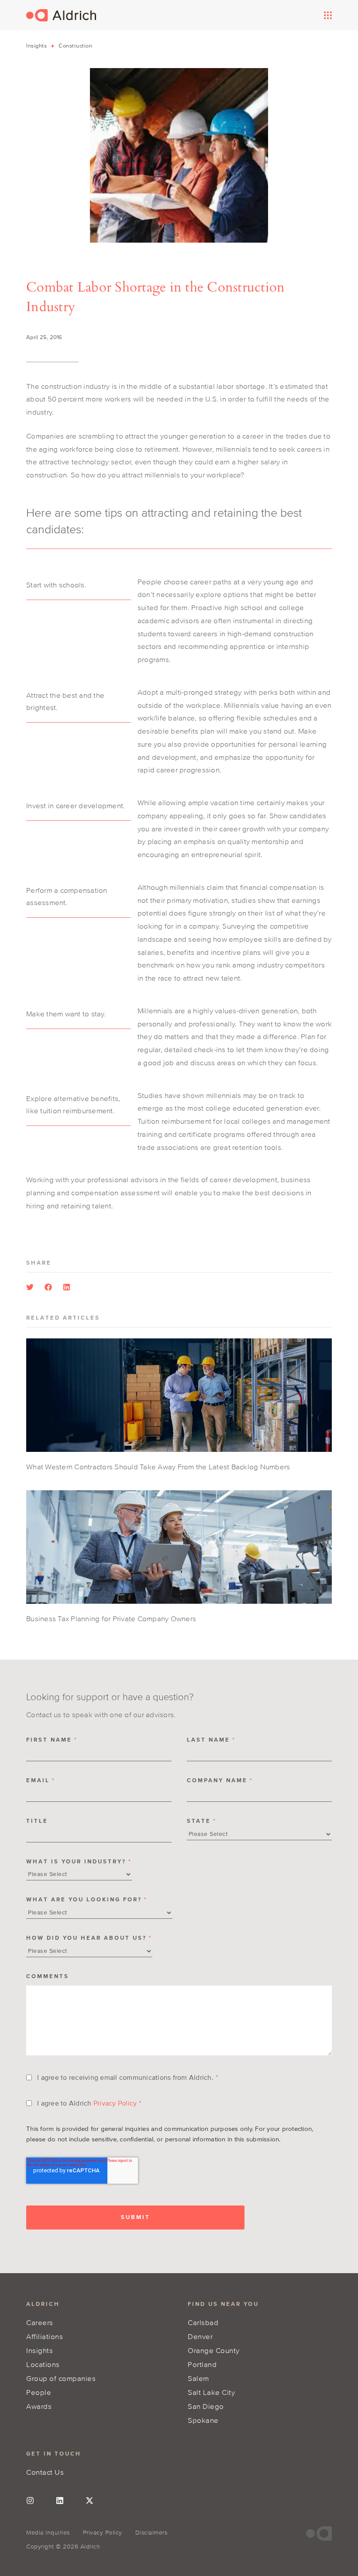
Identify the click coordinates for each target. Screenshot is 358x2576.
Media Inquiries (48, 2533)
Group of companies (61, 2378)
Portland (202, 2364)
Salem (198, 2378)
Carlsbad (203, 2322)
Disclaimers (151, 2533)
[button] (30, 1287)
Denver (200, 2336)
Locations (43, 2364)
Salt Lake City (211, 2392)
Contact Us (45, 2472)
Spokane (203, 2420)
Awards (39, 2406)
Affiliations (45, 2336)
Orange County (214, 2350)
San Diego (206, 2406)
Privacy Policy (115, 2103)
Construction (75, 46)
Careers (40, 2322)
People (39, 2392)
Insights (36, 46)
